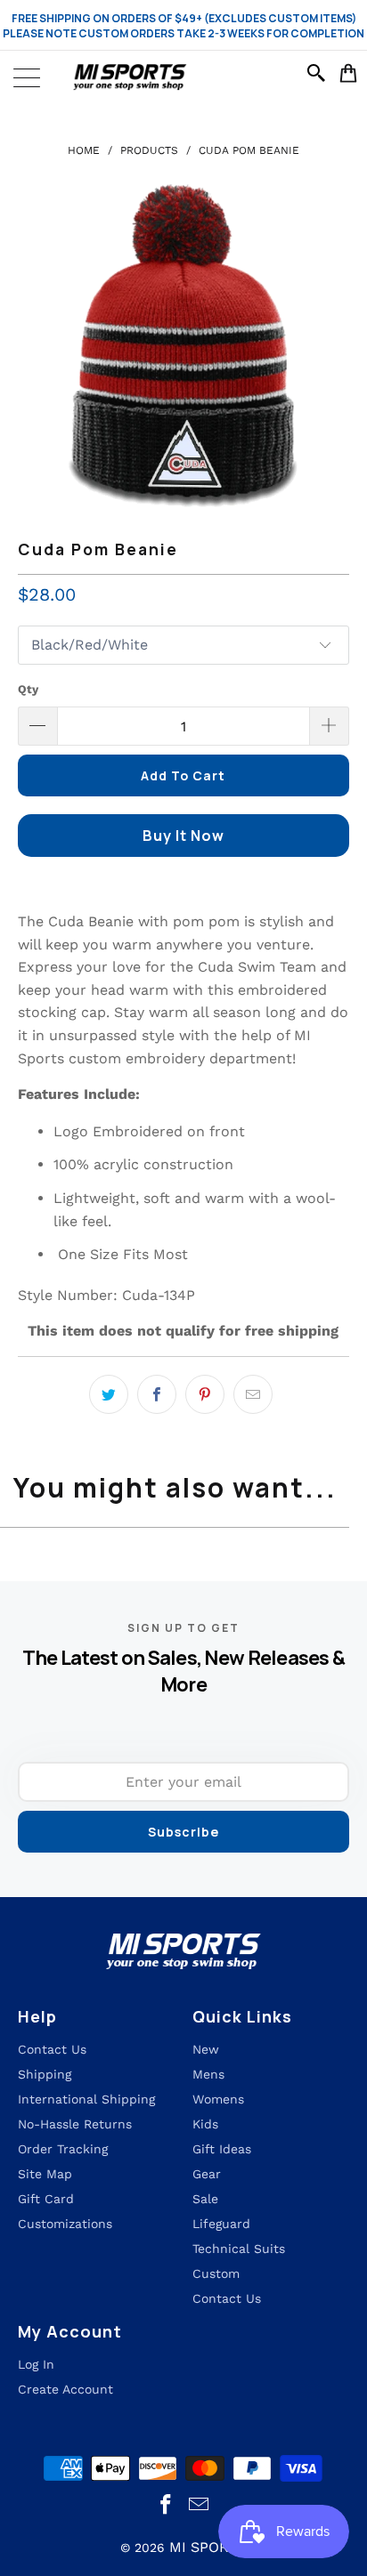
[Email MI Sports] (199, 2505)
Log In (36, 2364)
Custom (216, 2273)
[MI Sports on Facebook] (167, 2505)
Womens (218, 2099)
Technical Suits (239, 2249)
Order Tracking (63, 2149)
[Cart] (349, 73)
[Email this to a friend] (253, 1394)
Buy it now (183, 836)
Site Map (45, 2174)
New (206, 2049)
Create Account (65, 2389)
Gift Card (46, 2199)
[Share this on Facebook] (157, 1394)
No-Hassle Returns (75, 2124)
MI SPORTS (208, 2547)
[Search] (319, 73)
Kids (205, 2124)
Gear (207, 2174)
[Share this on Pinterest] (205, 1394)
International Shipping (86, 2099)
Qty (28, 689)
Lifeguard (221, 2224)
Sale (205, 2199)
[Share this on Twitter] (109, 1394)
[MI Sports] (183, 77)
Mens (208, 2074)
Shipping (45, 2074)
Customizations (65, 2224)
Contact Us (227, 2298)
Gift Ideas (222, 2149)
